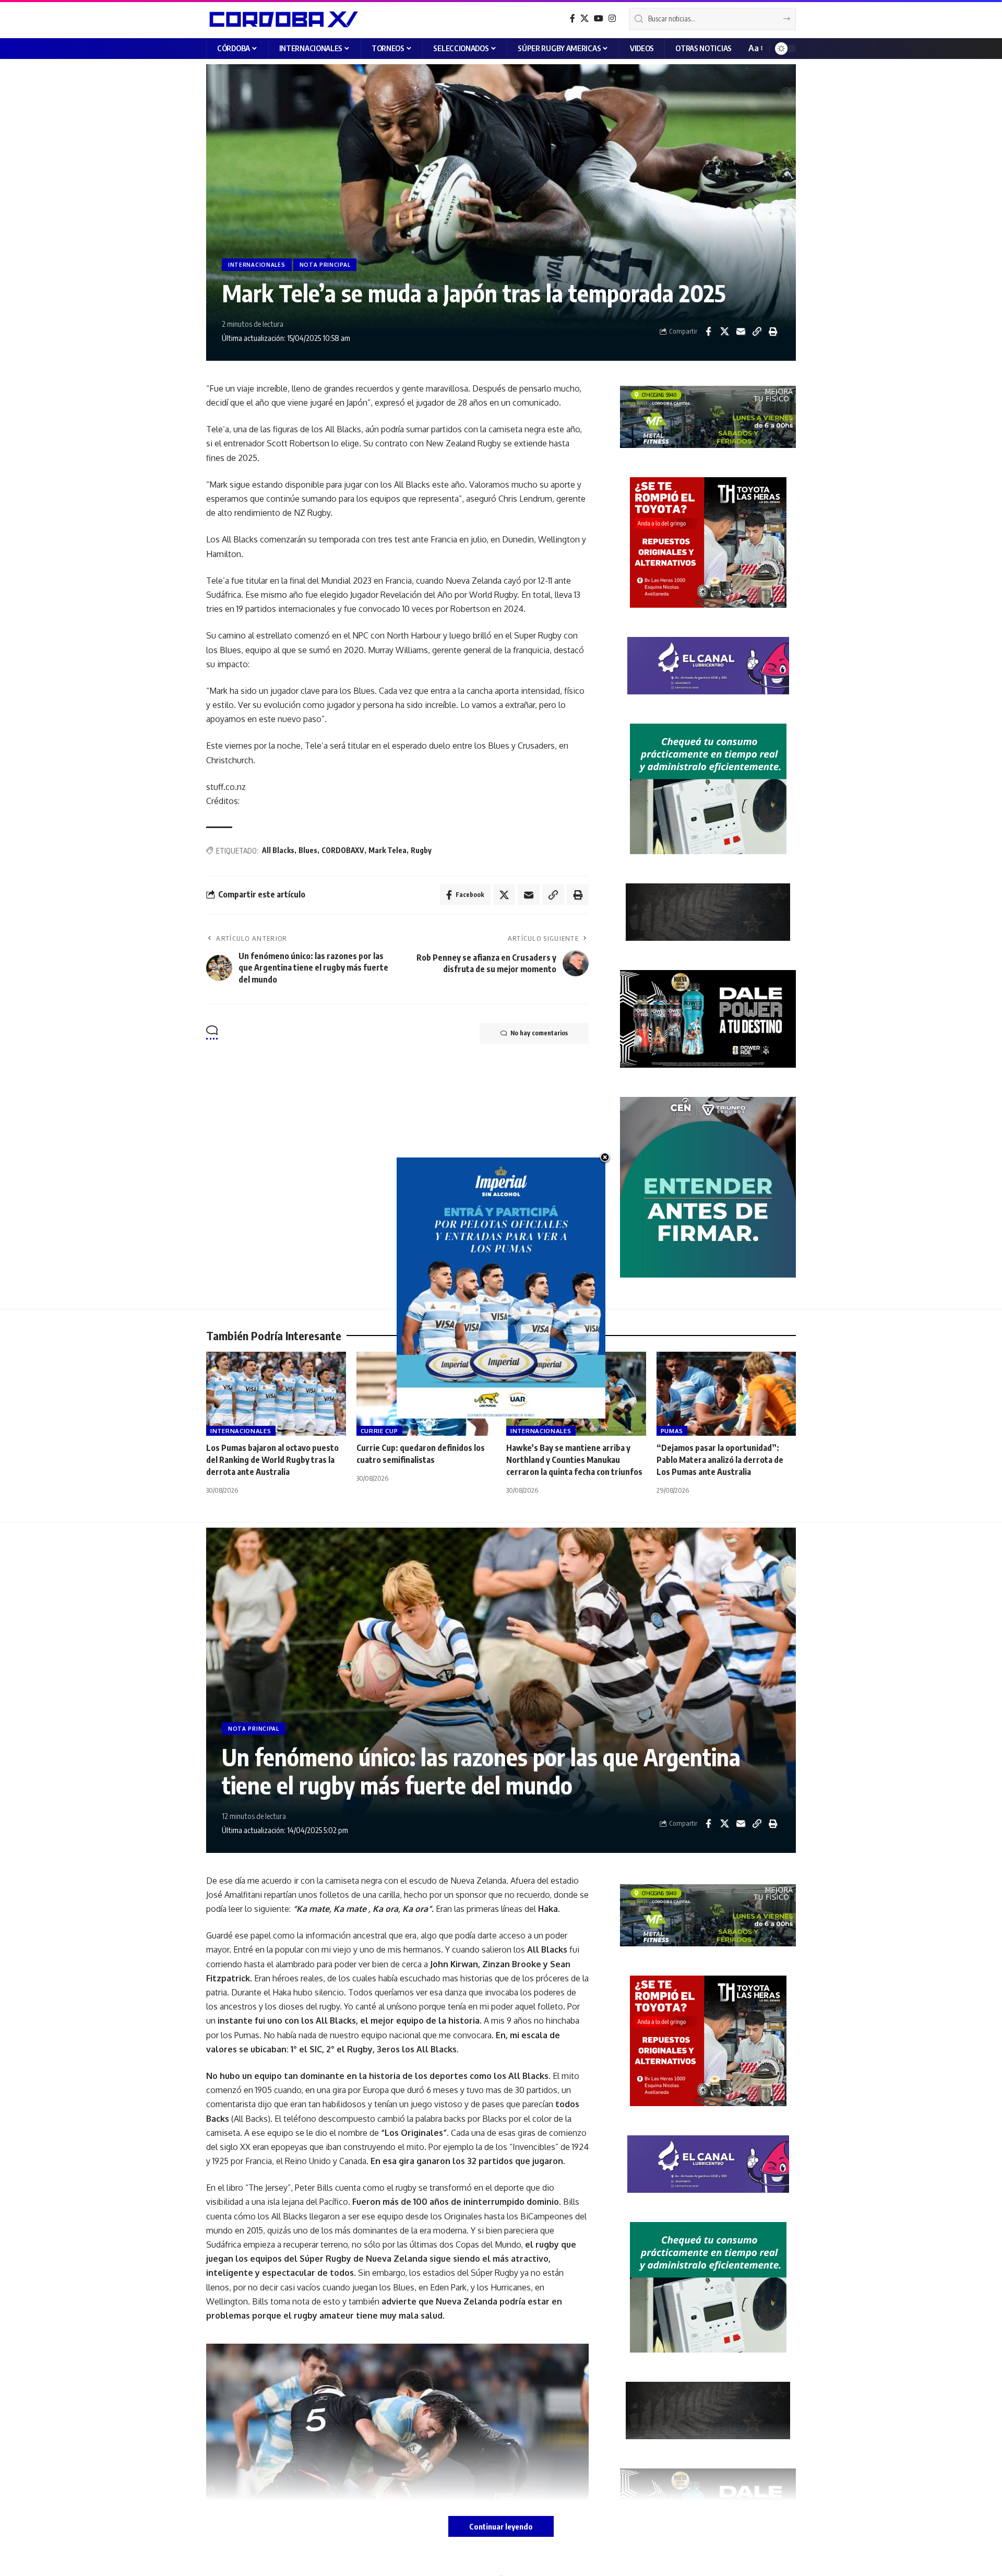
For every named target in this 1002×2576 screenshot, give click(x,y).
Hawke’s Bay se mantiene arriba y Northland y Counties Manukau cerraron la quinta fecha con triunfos (574, 1460)
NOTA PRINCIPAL (325, 265)
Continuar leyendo (501, 2526)
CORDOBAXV (343, 850)
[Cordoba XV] (282, 19)
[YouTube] (599, 19)
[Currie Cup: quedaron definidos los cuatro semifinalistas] (426, 1394)
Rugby (421, 850)
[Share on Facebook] (708, 332)
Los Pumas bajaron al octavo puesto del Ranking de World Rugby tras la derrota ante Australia (272, 1460)
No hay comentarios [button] (539, 1033)
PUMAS (672, 1431)
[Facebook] (572, 19)
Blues (308, 850)
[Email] (741, 332)
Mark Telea (387, 850)
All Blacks (278, 850)
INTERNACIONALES (257, 265)
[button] (755, 48)
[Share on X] (724, 332)
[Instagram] (612, 19)
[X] (584, 19)
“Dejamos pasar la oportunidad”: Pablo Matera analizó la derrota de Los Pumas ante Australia (720, 1460)
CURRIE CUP (379, 1431)
